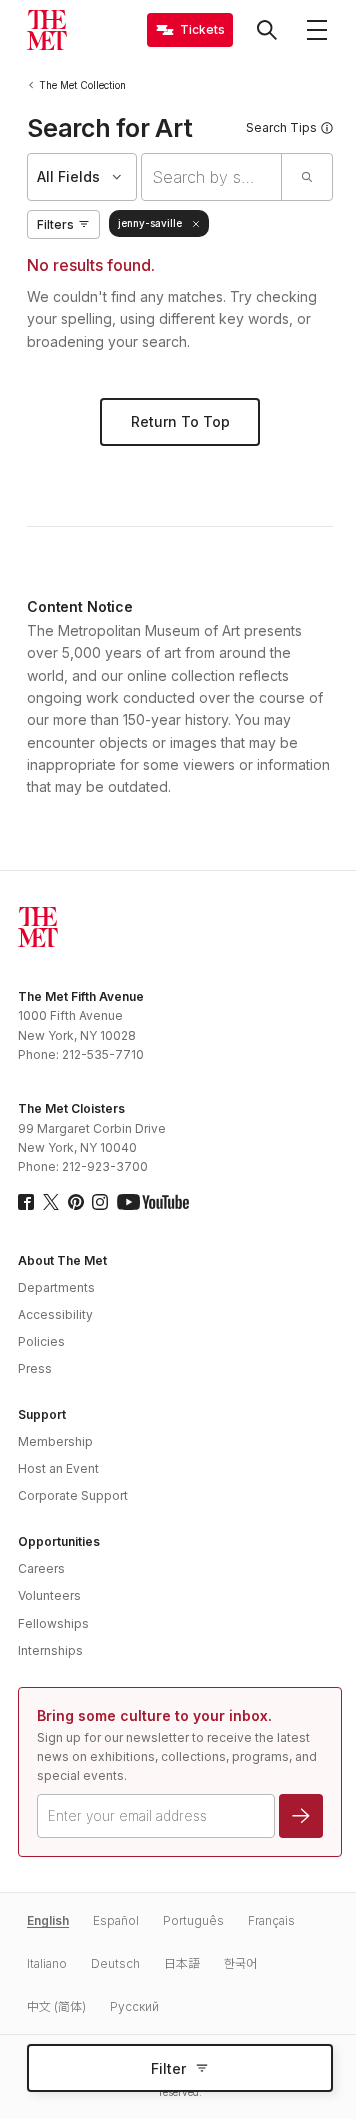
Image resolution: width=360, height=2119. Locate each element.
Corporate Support (73, 1495)
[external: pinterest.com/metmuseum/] (76, 1202)
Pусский (134, 2006)
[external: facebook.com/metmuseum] (26, 1202)
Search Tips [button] (281, 127)
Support (42, 1414)
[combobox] (211, 177)
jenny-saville (150, 223)
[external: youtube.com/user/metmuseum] (153, 1202)
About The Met (62, 1260)
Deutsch (115, 1963)
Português (193, 1920)
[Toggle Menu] (317, 30)
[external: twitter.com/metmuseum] (51, 1202)
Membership (55, 1441)
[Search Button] (267, 30)
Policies (41, 1341)
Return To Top (180, 421)
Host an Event (58, 1468)
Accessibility (55, 1314)
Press (35, 1368)
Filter (168, 2068)
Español (116, 1920)
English (48, 1920)
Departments (56, 1287)
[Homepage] (47, 30)
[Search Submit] (306, 177)
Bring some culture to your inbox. (154, 1715)
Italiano (47, 1963)
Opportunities (59, 1541)
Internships (50, 1650)
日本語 (182, 1963)
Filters (55, 224)
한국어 (240, 1963)
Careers (41, 1568)
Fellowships (53, 1623)
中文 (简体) (56, 2006)
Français (271, 1920)
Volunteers (49, 1595)
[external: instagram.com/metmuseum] (100, 1202)
